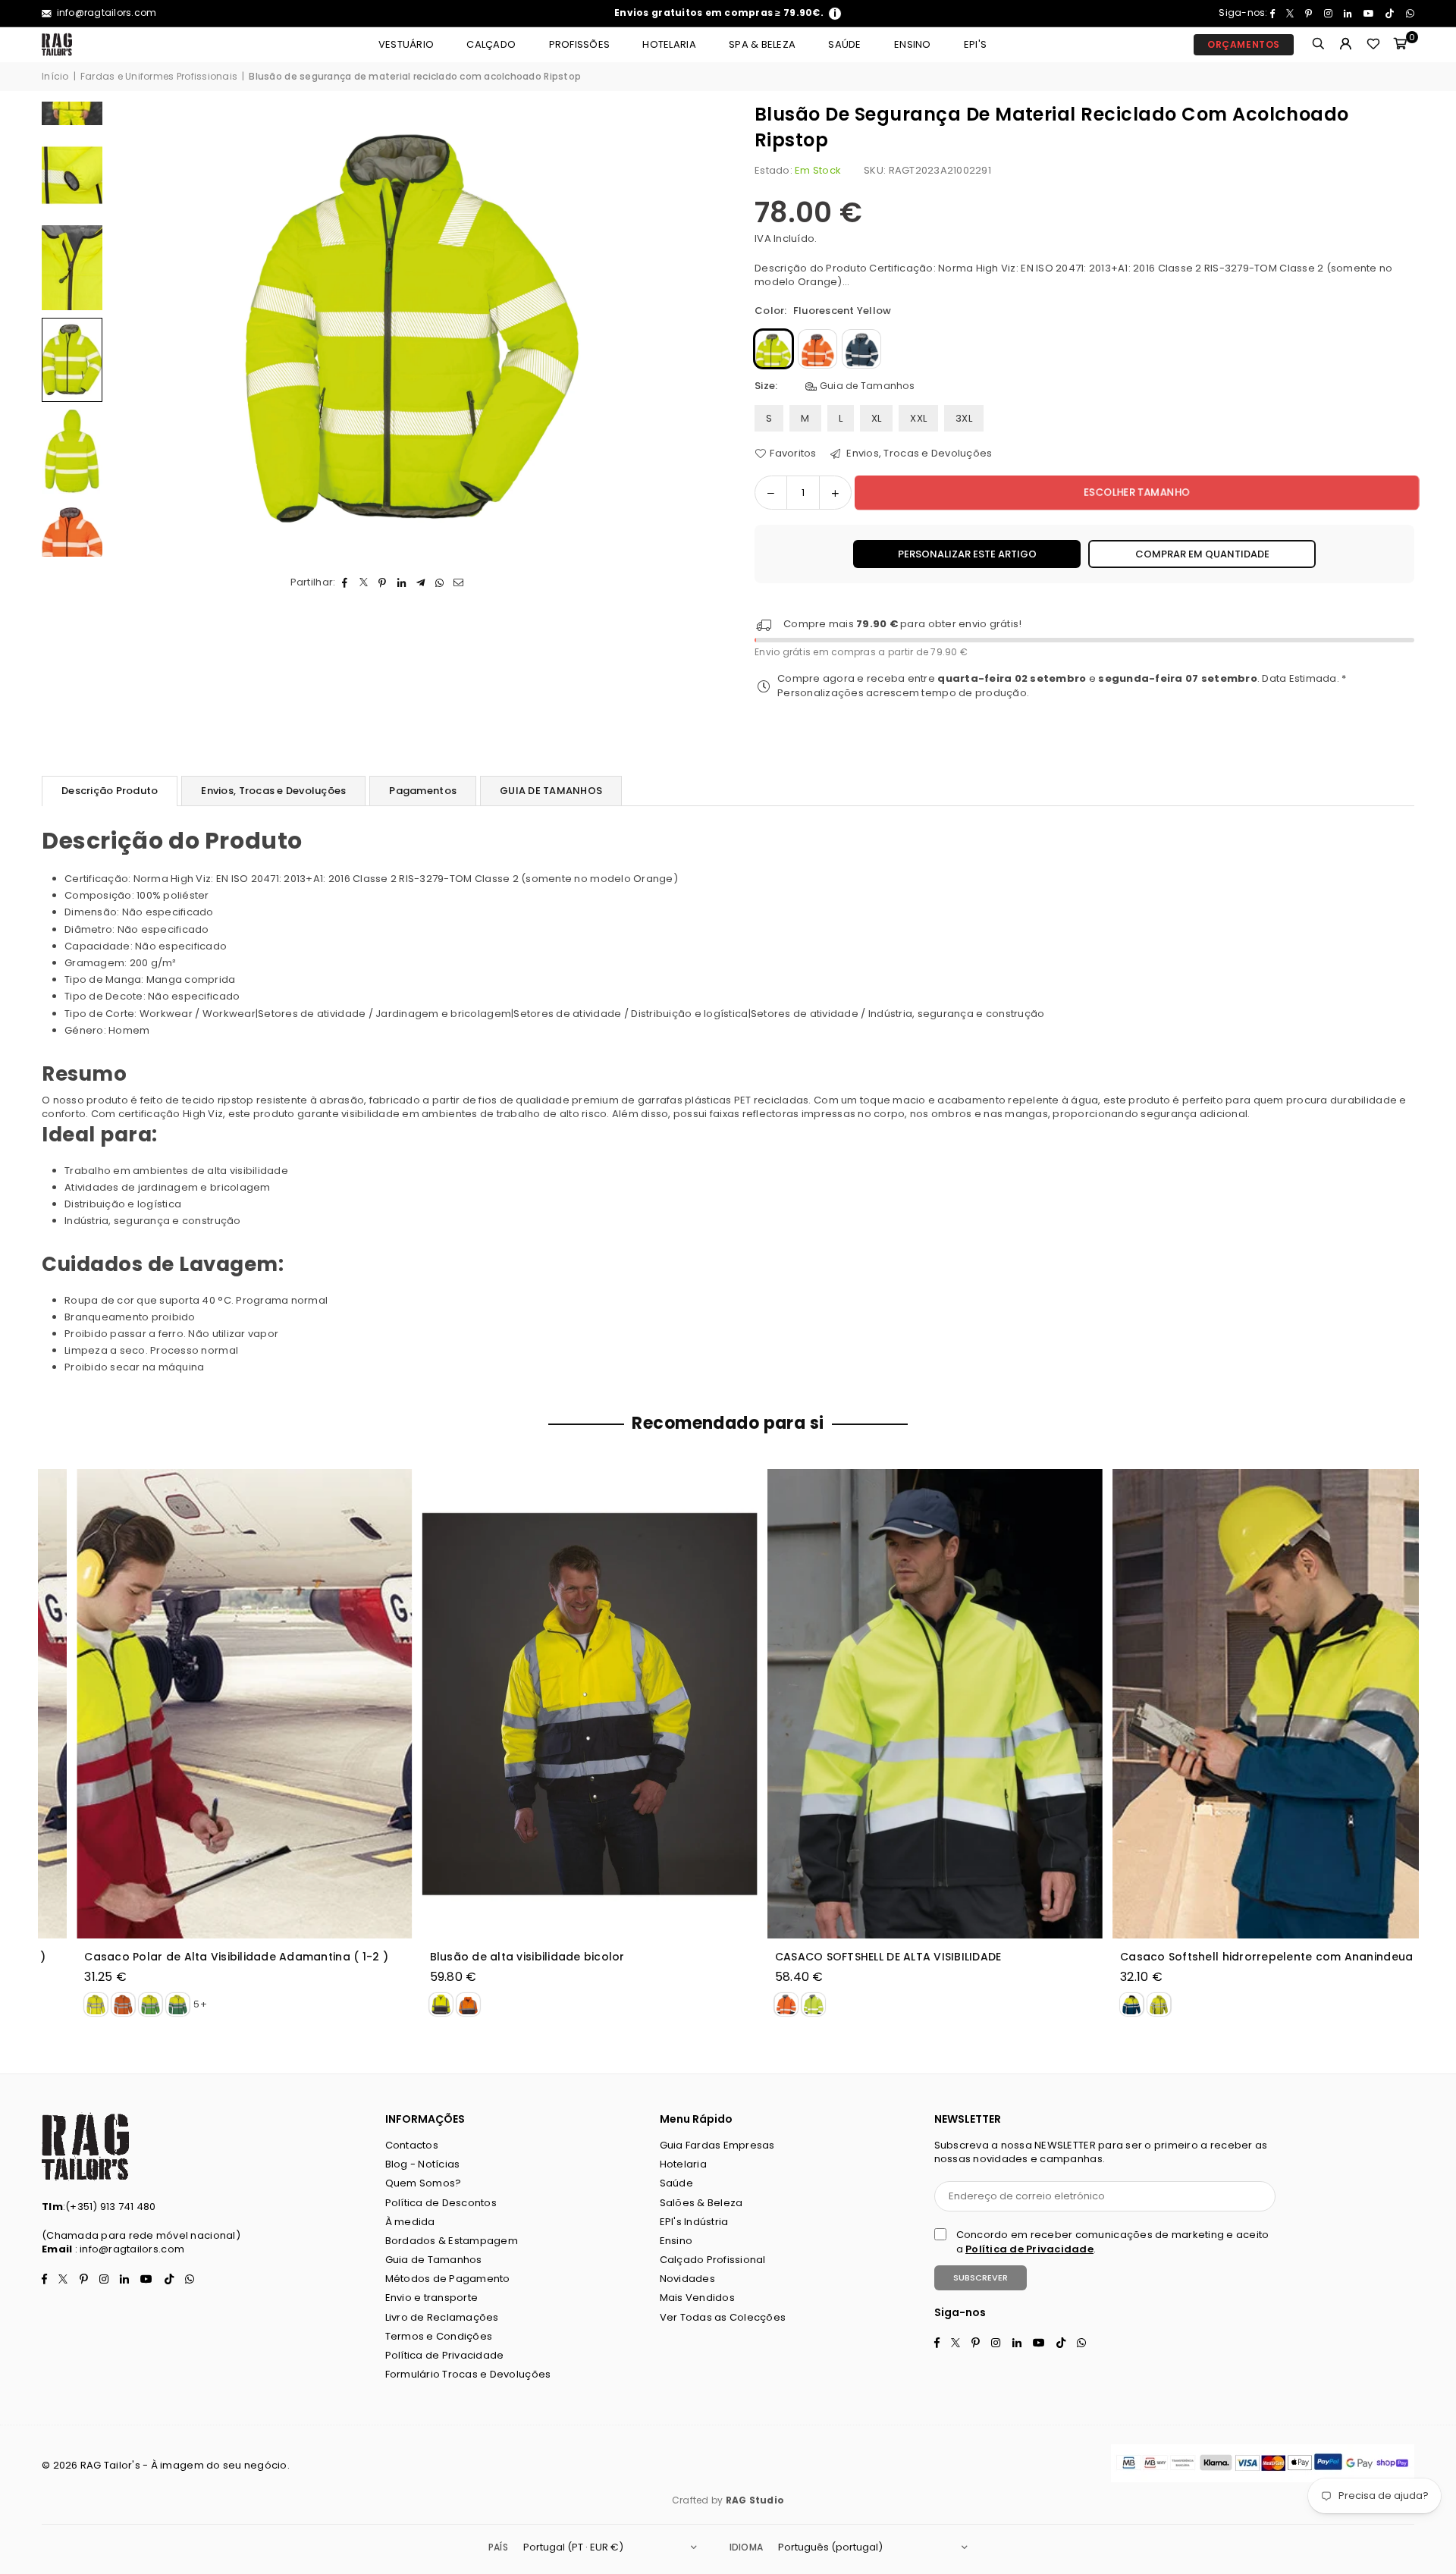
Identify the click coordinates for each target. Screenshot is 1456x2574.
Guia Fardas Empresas (717, 2145)
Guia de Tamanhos (866, 386)
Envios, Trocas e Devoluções (918, 454)
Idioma (746, 2547)
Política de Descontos (441, 2203)
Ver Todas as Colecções (723, 2317)
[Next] (696, 330)
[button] (1401, 45)
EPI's (975, 44)
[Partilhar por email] (458, 582)
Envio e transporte (432, 2298)
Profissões (580, 44)
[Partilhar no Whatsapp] (439, 582)
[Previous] (131, 330)
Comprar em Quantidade (1202, 554)
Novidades (687, 2279)
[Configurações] (1346, 45)
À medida (410, 2222)
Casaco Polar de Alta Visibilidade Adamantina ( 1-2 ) (202, 1957)
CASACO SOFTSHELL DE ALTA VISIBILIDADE (854, 1957)
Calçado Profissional (713, 2260)
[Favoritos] (1373, 45)
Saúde (844, 44)
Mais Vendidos (697, 2298)
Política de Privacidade (445, 2355)
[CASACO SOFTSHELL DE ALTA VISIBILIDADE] (901, 1704)
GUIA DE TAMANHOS (551, 791)
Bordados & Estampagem (452, 2241)
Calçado (491, 44)
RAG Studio (755, 2500)
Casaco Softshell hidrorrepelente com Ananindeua (1232, 1957)
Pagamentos (423, 791)
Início (55, 77)
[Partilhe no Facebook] (345, 582)
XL (877, 418)
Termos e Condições (439, 2336)
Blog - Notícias (423, 2164)
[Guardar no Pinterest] (383, 582)
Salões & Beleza (701, 2203)
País (498, 2547)
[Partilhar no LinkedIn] (402, 582)
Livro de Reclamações (442, 2317)
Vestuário (406, 44)
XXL (918, 418)
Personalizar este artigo (967, 554)
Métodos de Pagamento (448, 2279)
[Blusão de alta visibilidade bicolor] (555, 1704)
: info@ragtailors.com (128, 2249)
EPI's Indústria (694, 2222)
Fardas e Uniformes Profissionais (159, 77)
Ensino (913, 44)
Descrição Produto (110, 791)
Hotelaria (669, 44)
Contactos (412, 2145)
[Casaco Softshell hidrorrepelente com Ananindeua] (1246, 1704)
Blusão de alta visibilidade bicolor (493, 1957)
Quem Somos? (424, 2183)
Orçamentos (1244, 44)
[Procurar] (1319, 45)
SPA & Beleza (762, 44)
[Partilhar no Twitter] (364, 582)
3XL (964, 418)
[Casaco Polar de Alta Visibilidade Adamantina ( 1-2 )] (210, 1704)
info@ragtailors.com (105, 13)
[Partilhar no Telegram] (420, 582)
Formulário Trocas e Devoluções (468, 2374)
